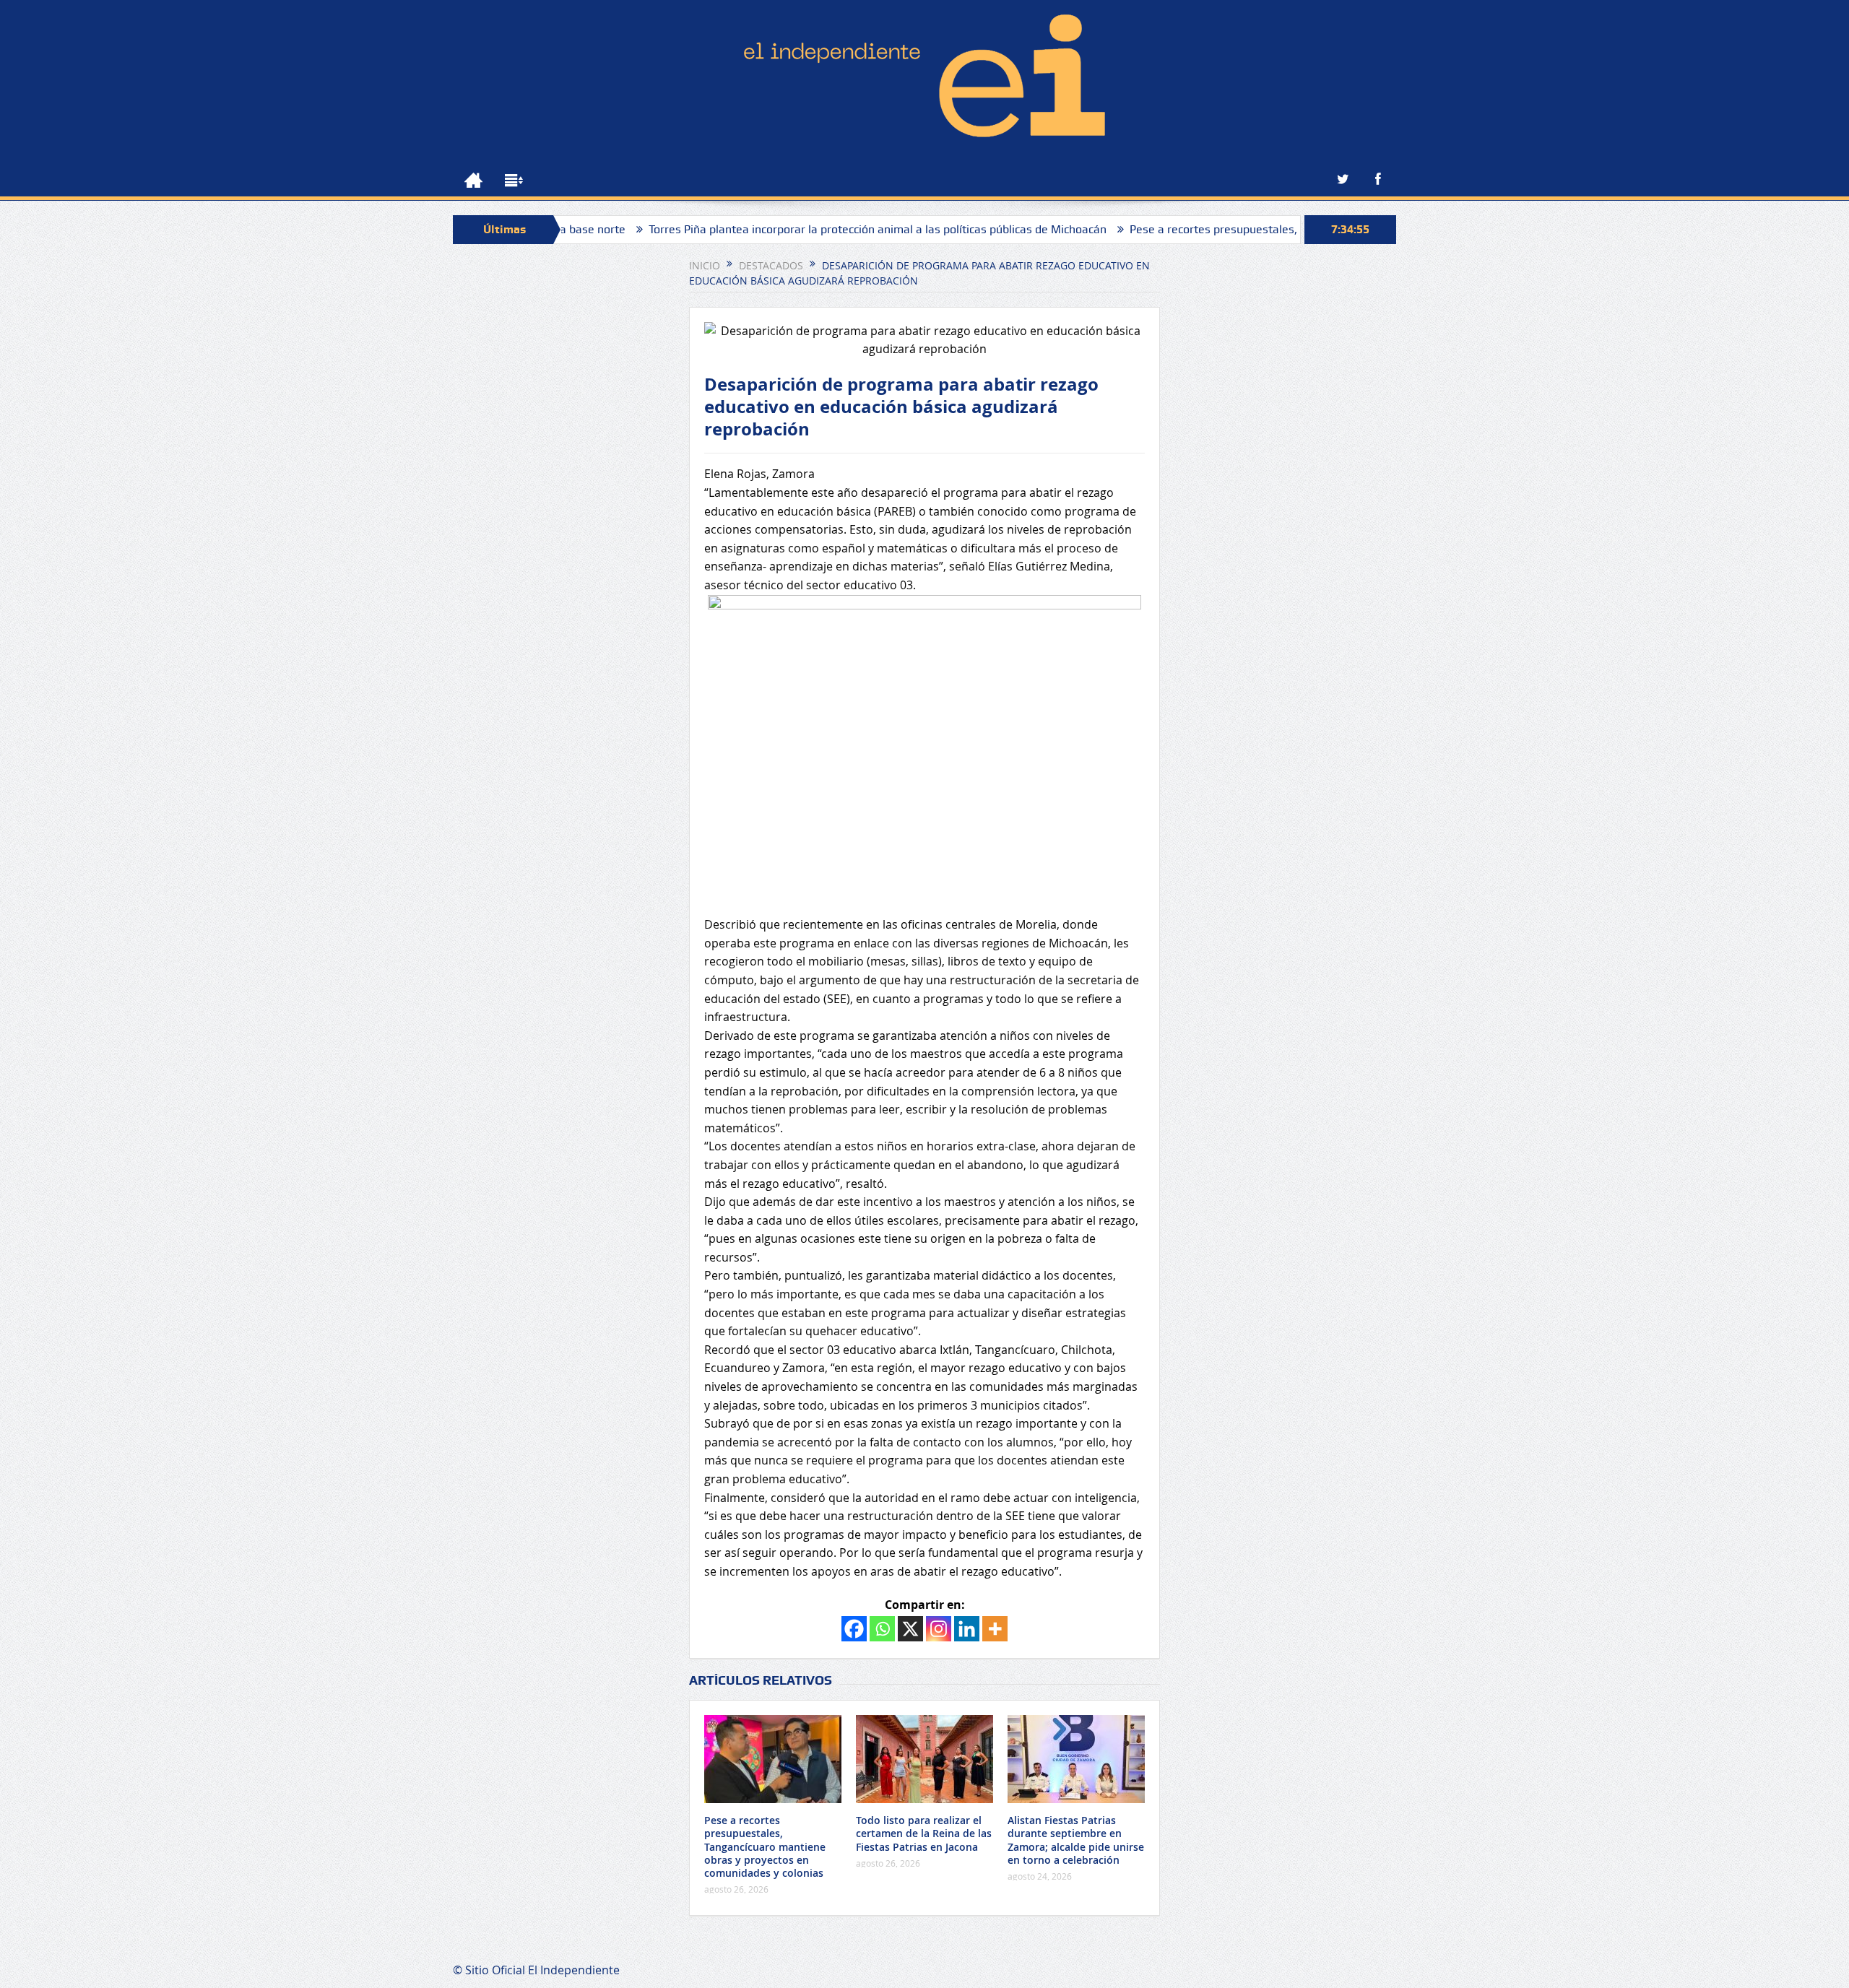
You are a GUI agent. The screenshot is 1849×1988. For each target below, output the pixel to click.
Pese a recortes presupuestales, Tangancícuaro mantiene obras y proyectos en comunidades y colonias (765, 1846)
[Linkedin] (967, 1629)
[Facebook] (854, 1629)
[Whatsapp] (882, 1629)
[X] (910, 1629)
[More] (995, 1629)
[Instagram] (939, 1629)
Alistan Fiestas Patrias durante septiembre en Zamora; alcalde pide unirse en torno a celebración (1076, 1840)
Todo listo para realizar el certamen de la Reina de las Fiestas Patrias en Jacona (924, 1833)
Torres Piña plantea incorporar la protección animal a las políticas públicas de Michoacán (804, 229)
